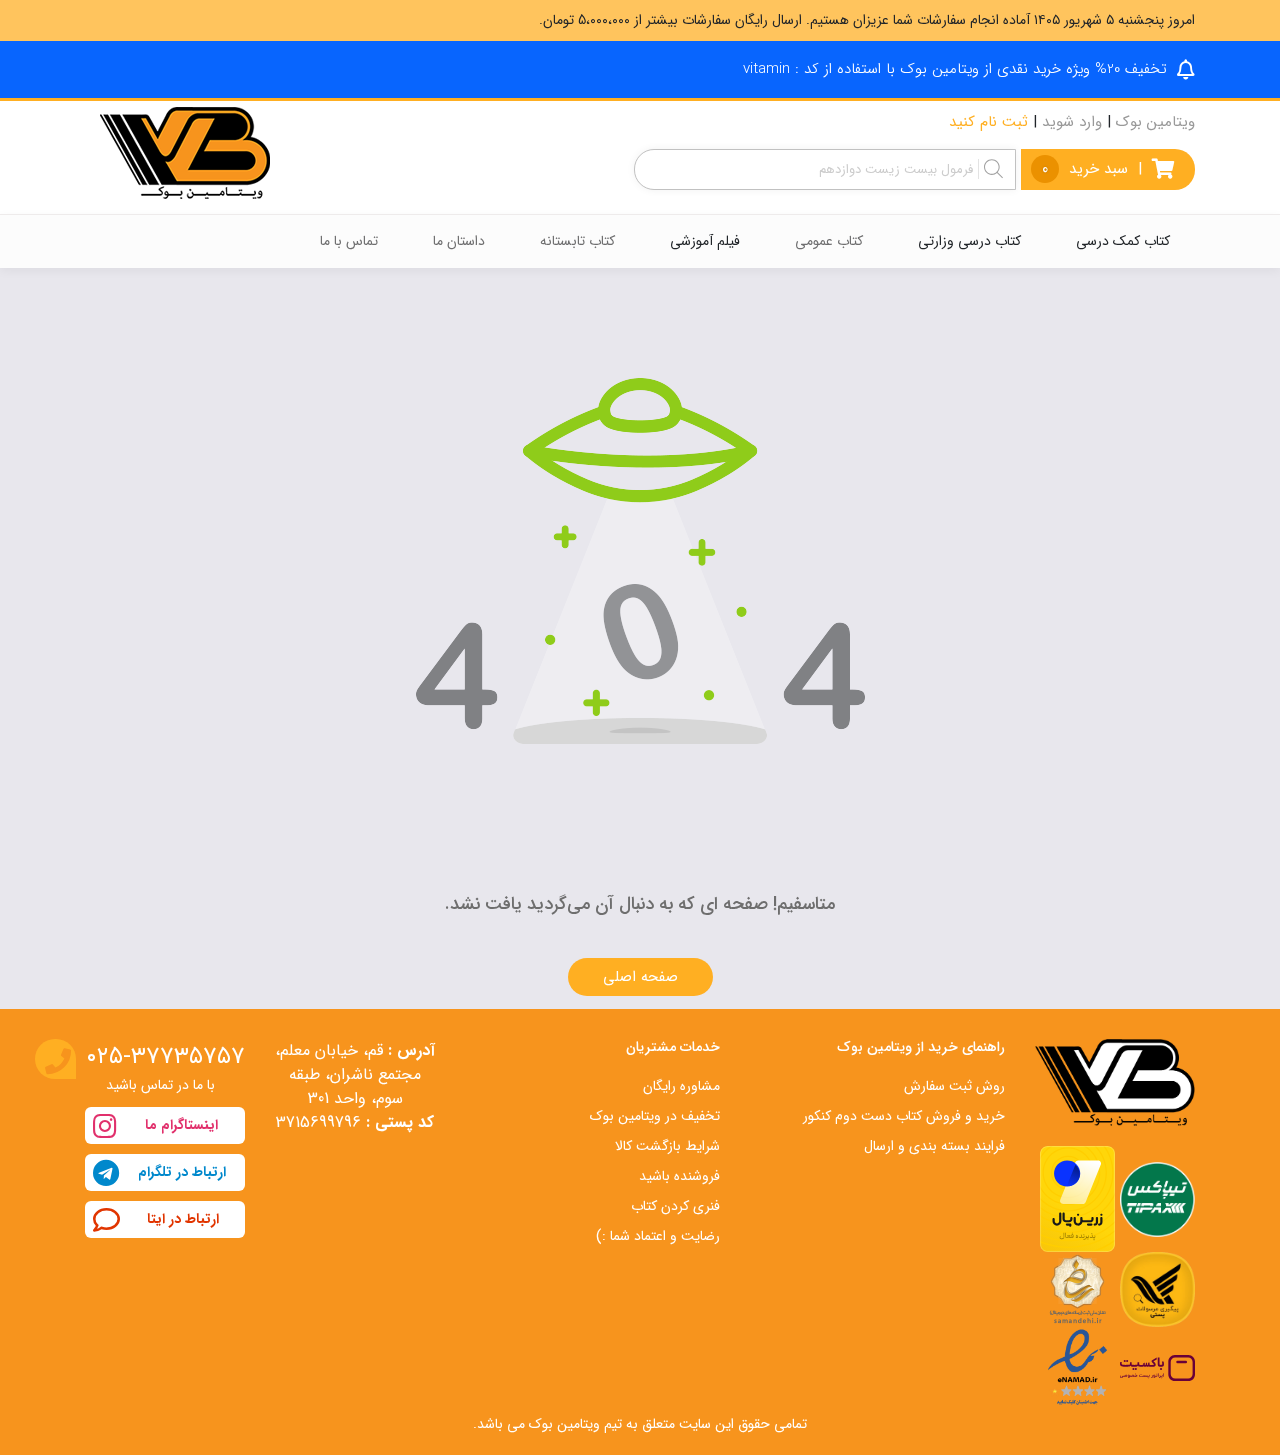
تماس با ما (349, 241)
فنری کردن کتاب (675, 1206)
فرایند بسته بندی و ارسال (934, 1146)
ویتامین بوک (1155, 122)
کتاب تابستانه (577, 241)
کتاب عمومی (829, 241)
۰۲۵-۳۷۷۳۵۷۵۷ (165, 1057)
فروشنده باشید (679, 1176)
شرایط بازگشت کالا (667, 1146)
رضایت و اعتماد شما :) (658, 1236)
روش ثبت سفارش (954, 1086)
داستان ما (459, 241)
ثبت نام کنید (988, 122)
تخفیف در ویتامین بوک (655, 1116)
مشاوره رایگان (681, 1086)
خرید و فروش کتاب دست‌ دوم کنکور (904, 1116)
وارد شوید (1072, 122)
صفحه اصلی (640, 977)
